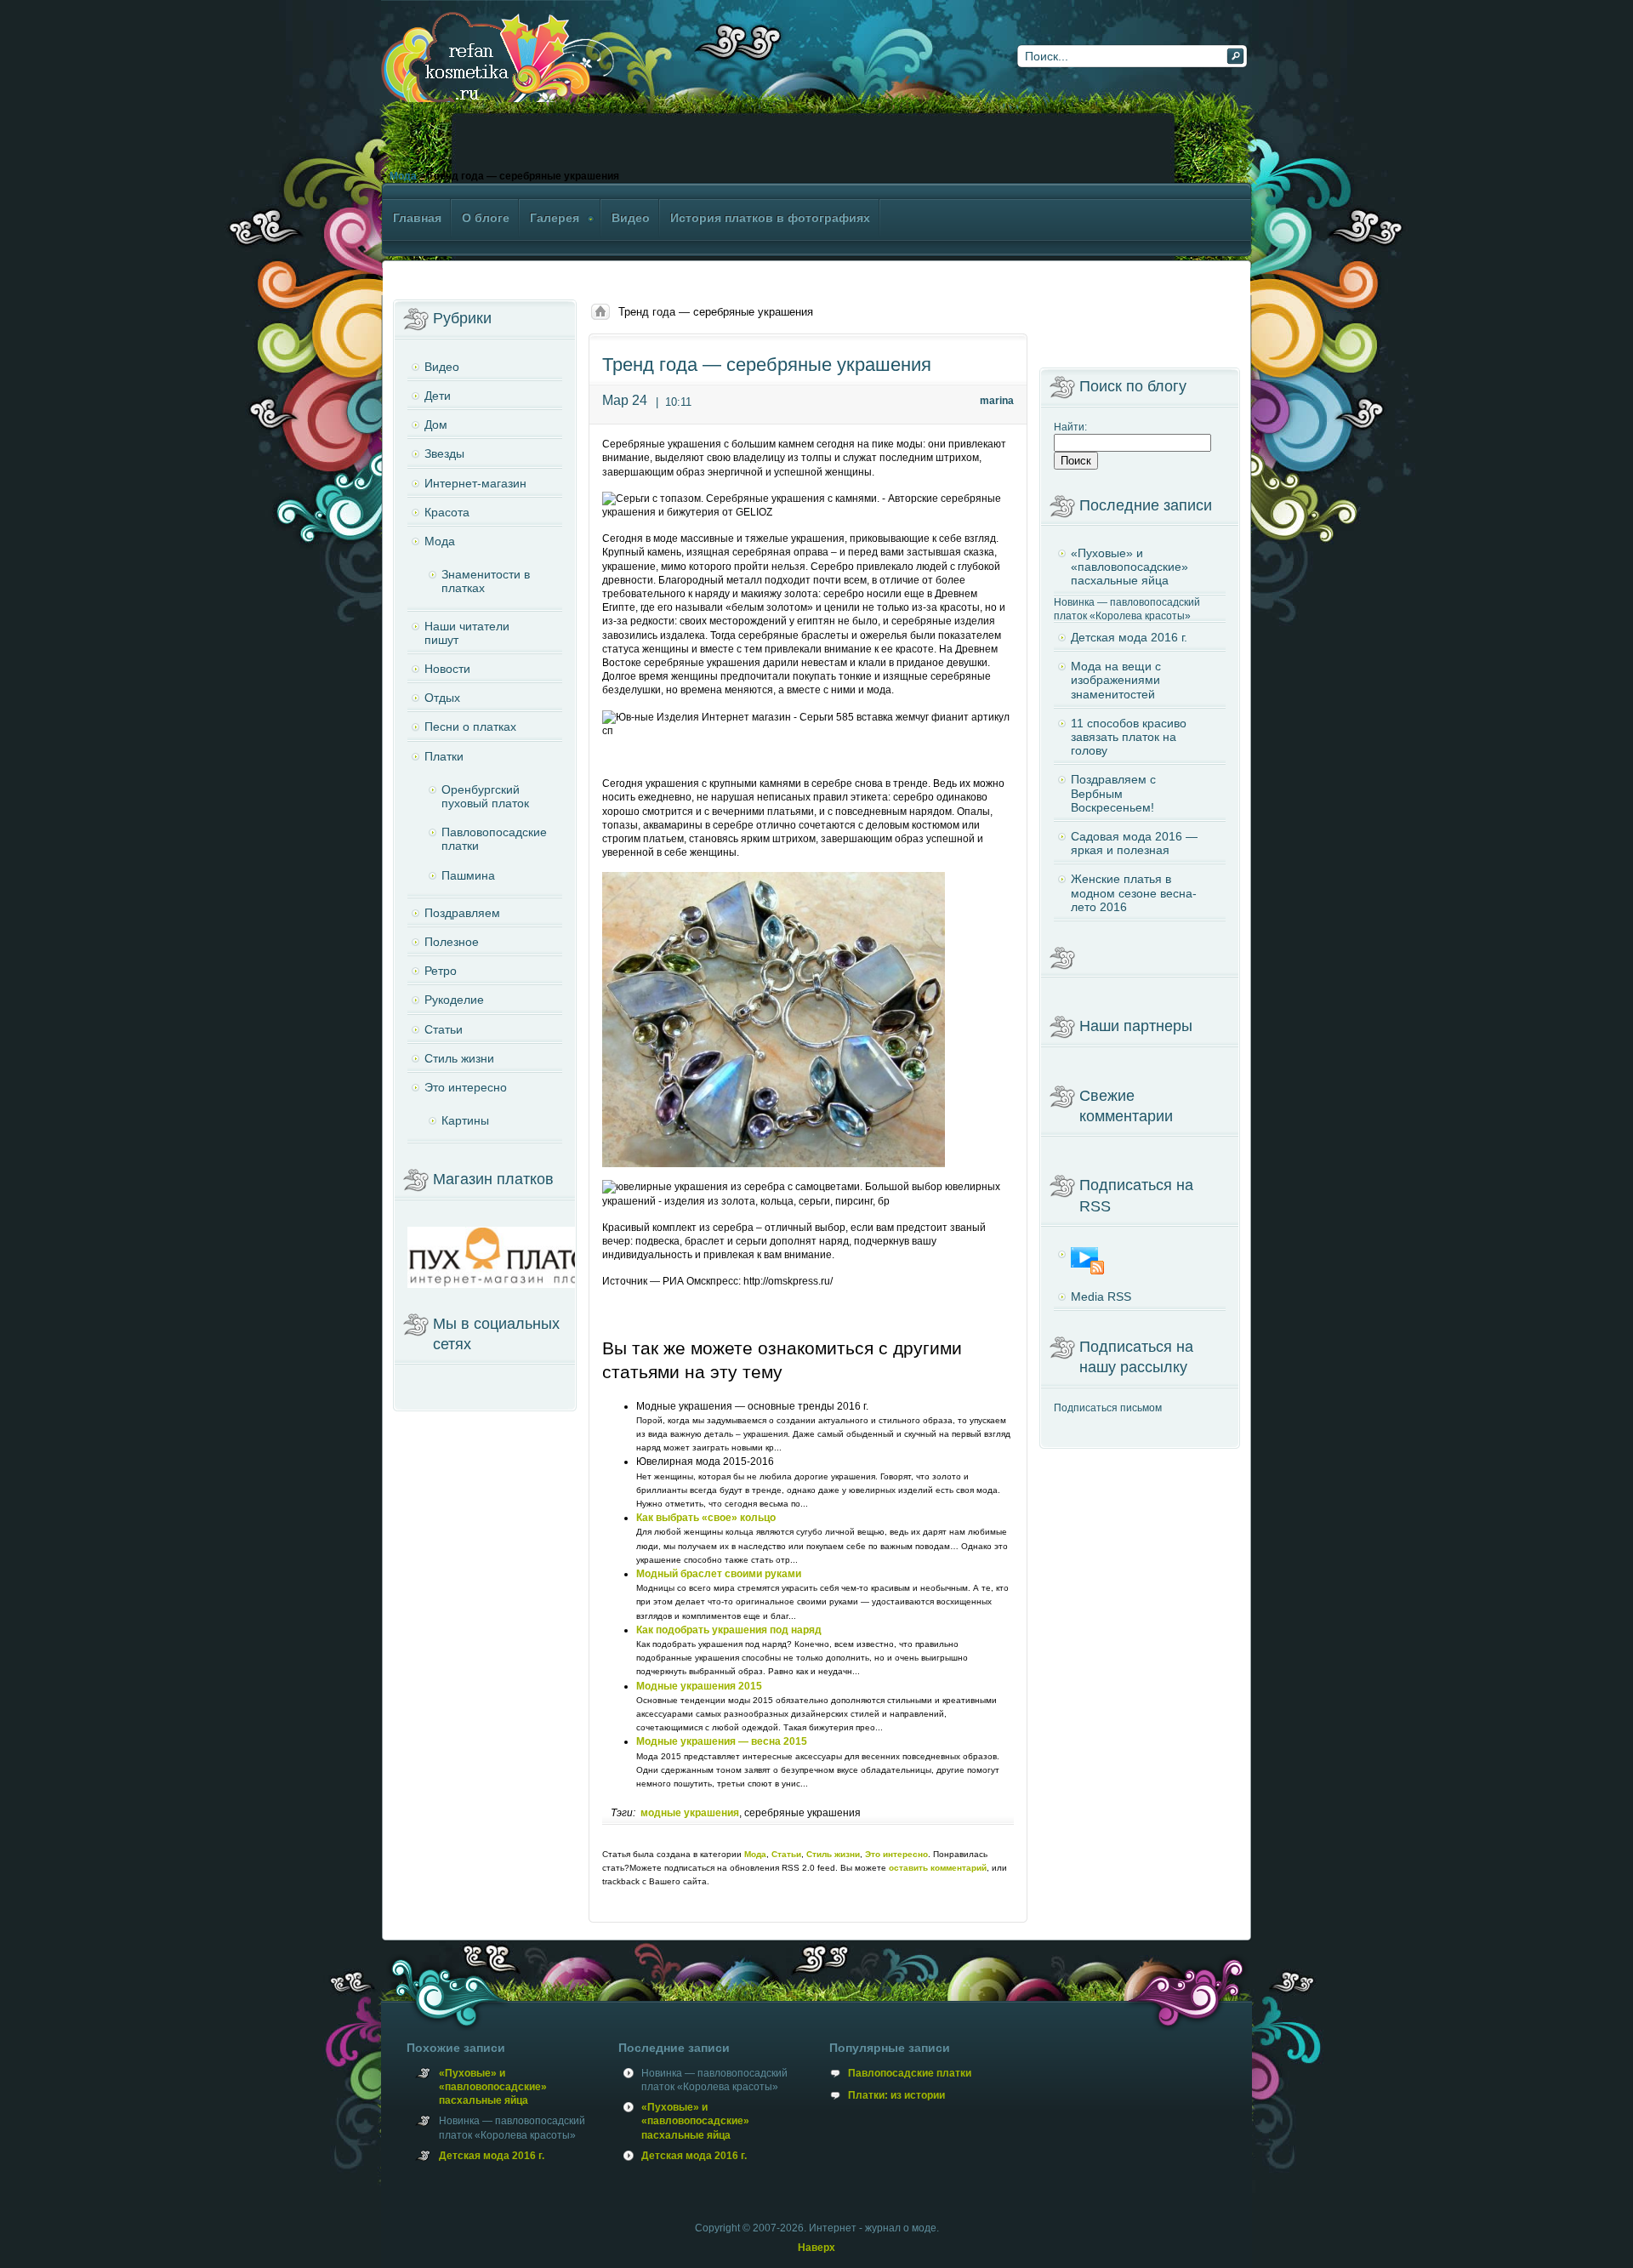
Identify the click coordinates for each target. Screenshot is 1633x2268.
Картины (465, 1120)
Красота (447, 512)
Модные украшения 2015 (699, 1686)
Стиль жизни (833, 1854)
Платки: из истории (896, 2095)
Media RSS (1101, 1296)
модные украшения (690, 1813)
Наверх (816, 2248)
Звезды (444, 453)
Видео (442, 367)
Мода (403, 176)
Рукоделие (454, 1000)
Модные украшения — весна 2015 (722, 1741)
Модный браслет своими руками (719, 1574)
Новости (447, 669)
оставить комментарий (938, 1868)
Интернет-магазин (475, 483)
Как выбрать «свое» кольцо (706, 1518)
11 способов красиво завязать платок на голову (1129, 737)
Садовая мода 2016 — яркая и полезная (1134, 843)
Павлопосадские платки (910, 2073)
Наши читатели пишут (467, 633)
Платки (444, 756)
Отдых (442, 698)
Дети (438, 396)
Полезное (452, 942)
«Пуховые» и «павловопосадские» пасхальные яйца (1129, 567)
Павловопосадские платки (494, 839)
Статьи (786, 1854)
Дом (436, 425)
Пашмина (468, 875)
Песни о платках (470, 727)
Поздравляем (462, 913)
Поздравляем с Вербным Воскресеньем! (1113, 793)
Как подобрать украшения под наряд (729, 1630)
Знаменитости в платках (486, 581)
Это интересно (896, 1854)
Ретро (441, 971)
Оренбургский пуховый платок (485, 796)
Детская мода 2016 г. (1129, 637)
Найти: (1070, 427)
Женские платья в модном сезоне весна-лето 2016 (1134, 892)
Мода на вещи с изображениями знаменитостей (1116, 680)
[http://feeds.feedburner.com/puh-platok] (1140, 1261)
